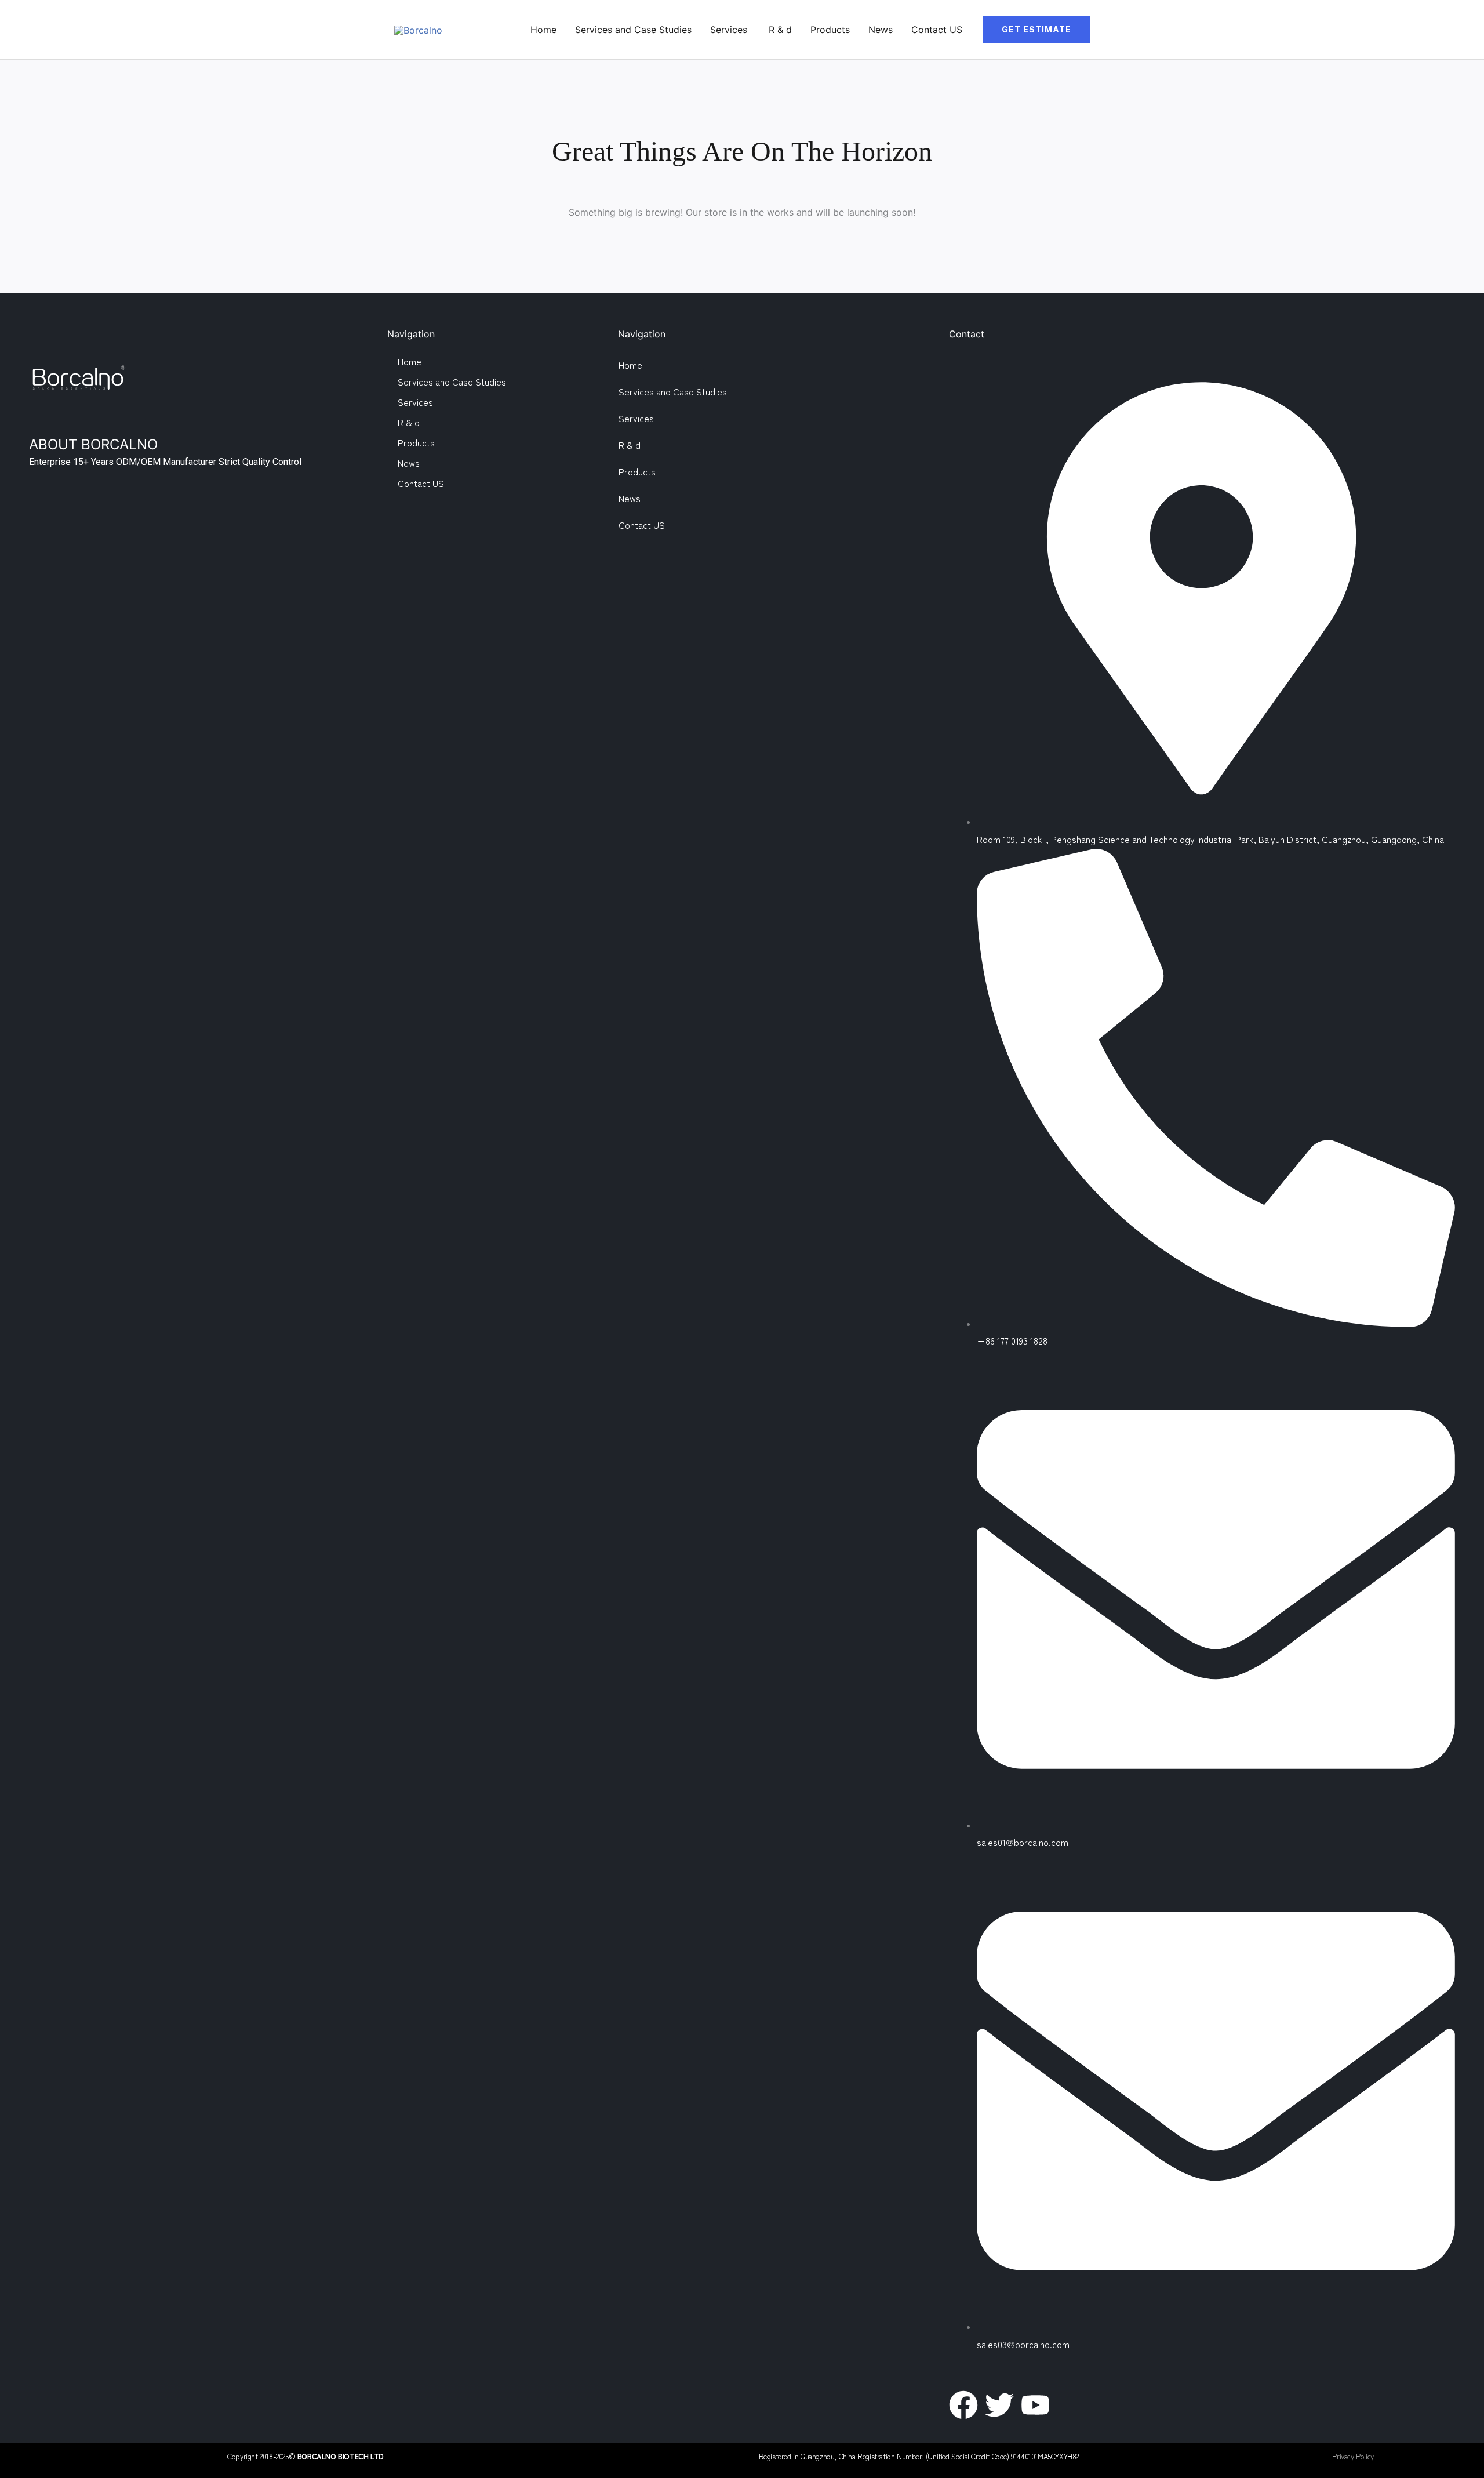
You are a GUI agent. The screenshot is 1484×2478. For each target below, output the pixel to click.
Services (730, 30)
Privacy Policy (1353, 2456)
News (881, 30)
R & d (780, 30)
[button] (1036, 30)
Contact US (937, 30)
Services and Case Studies (633, 30)
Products (830, 30)
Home (543, 30)
